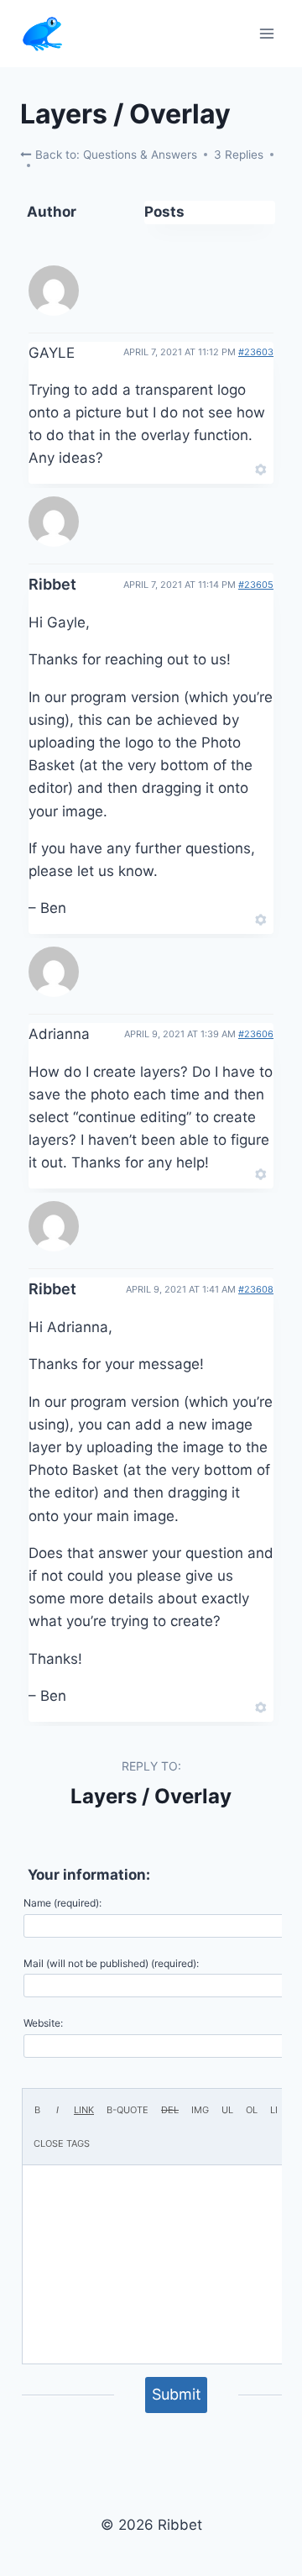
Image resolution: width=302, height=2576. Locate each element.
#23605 (256, 585)
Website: (43, 2023)
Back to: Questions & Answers (115, 155)
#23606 (256, 1034)
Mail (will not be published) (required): (111, 1963)
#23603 (256, 352)
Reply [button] (232, 468)
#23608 (256, 1289)
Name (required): (62, 1903)
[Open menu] (266, 33)
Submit (177, 2394)
